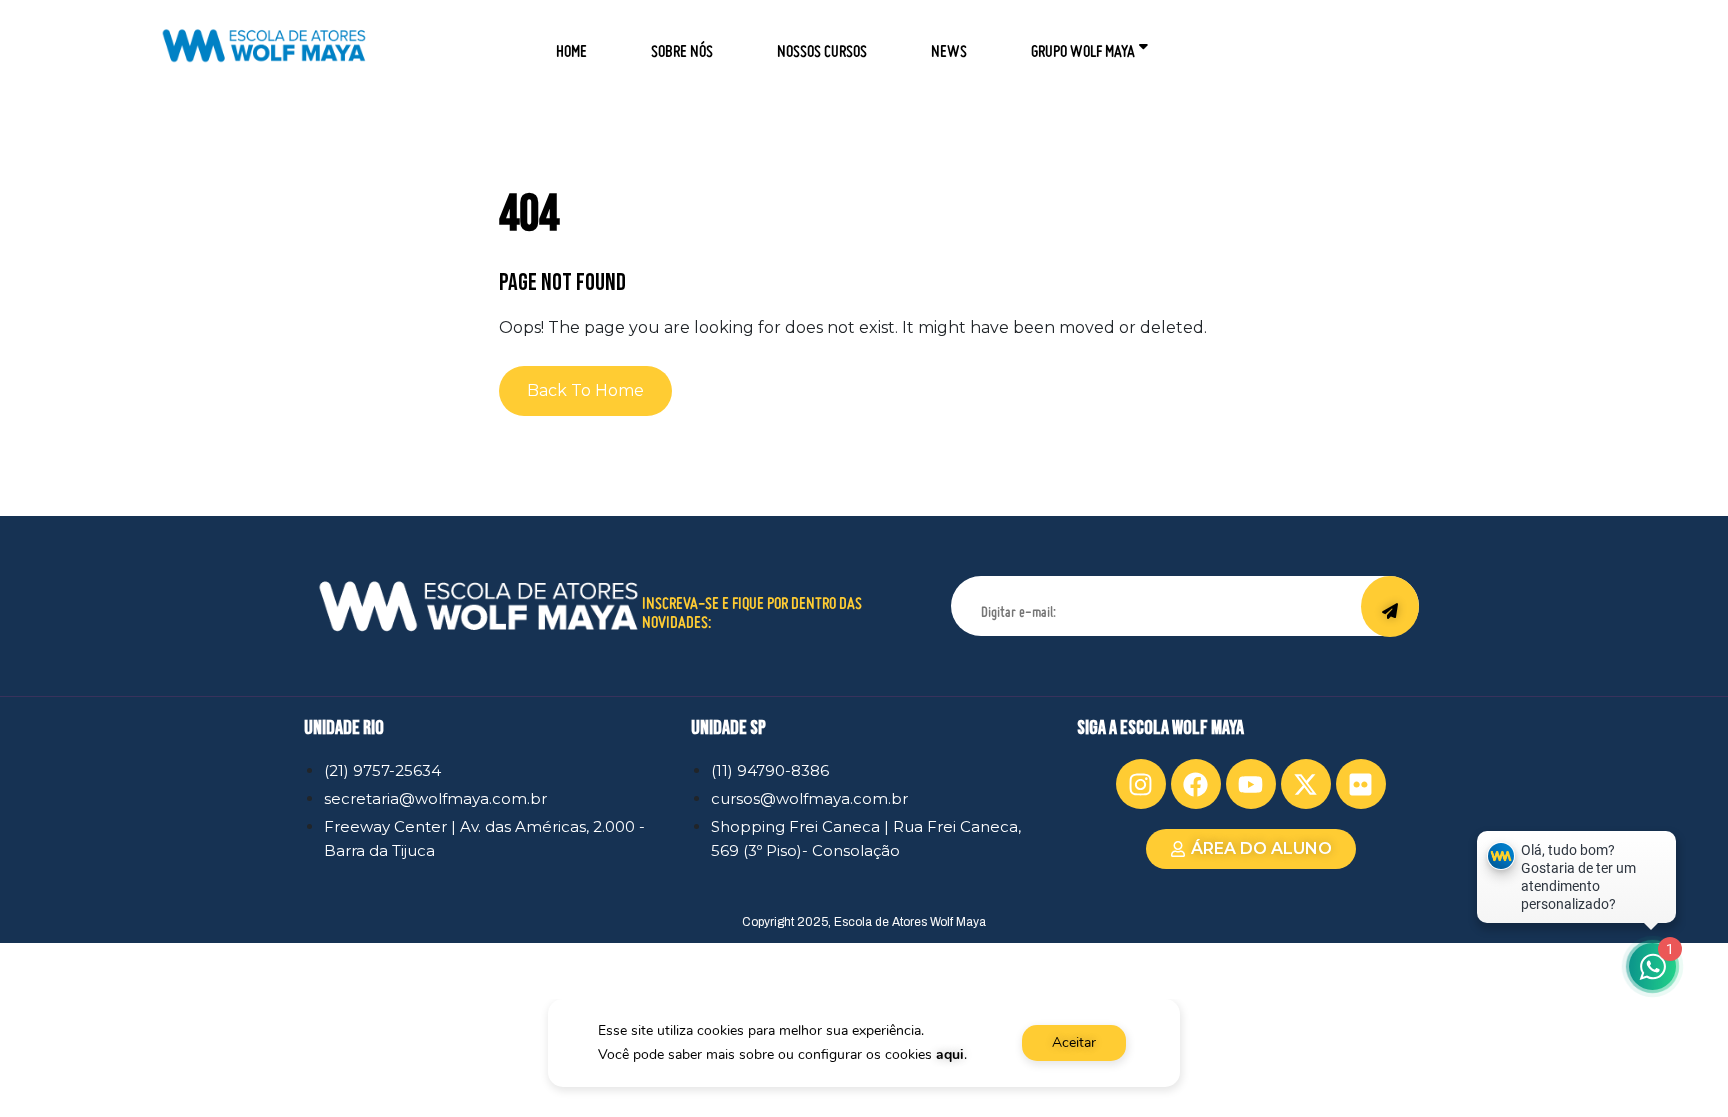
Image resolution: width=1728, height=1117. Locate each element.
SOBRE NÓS (682, 44)
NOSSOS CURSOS (822, 44)
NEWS (949, 44)
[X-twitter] (1306, 784)
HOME (571, 44)
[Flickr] (1361, 784)
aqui (950, 1054)
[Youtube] (1251, 784)
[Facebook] (1196, 784)
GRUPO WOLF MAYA (1083, 44)
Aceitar (1074, 1042)
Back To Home (585, 390)
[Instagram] (1141, 784)
